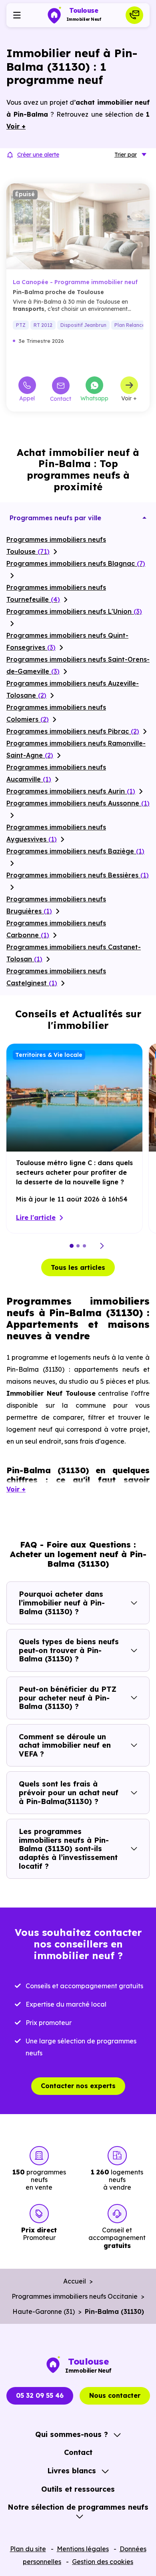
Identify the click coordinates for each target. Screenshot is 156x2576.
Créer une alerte (38, 155)
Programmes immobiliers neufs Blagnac (76, 563)
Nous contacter (115, 2395)
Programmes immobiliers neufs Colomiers (56, 713)
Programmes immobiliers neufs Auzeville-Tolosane (73, 689)
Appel (27, 398)
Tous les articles (78, 1267)
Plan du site (28, 2549)
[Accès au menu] (17, 15)
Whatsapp (94, 398)
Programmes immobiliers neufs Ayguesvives (56, 833)
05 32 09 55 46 (40, 2395)
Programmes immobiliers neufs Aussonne (78, 803)
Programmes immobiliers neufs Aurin (71, 791)
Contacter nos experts (78, 2086)
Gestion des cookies (103, 2562)
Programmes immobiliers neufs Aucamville (56, 773)
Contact (61, 399)
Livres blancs (72, 2471)
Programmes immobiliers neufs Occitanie (75, 2296)
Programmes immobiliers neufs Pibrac (73, 731)
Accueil (75, 2281)
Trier (126, 155)
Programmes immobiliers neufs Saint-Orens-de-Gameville (78, 665)
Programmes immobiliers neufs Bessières (78, 875)
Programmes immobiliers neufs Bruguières (56, 905)
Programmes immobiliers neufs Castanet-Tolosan (74, 953)
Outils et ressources (78, 2489)
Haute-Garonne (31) (44, 2311)
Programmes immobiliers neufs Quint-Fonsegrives (67, 641)
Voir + (129, 398)
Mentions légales (83, 2549)
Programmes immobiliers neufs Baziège (75, 851)
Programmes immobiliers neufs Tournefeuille (56, 593)
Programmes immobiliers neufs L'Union (74, 611)
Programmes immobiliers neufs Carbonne (56, 929)
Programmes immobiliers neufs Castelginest (56, 977)
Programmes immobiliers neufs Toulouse (56, 545)
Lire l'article (36, 1217)
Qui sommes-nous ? (72, 2434)
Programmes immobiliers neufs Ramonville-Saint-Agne (76, 749)
